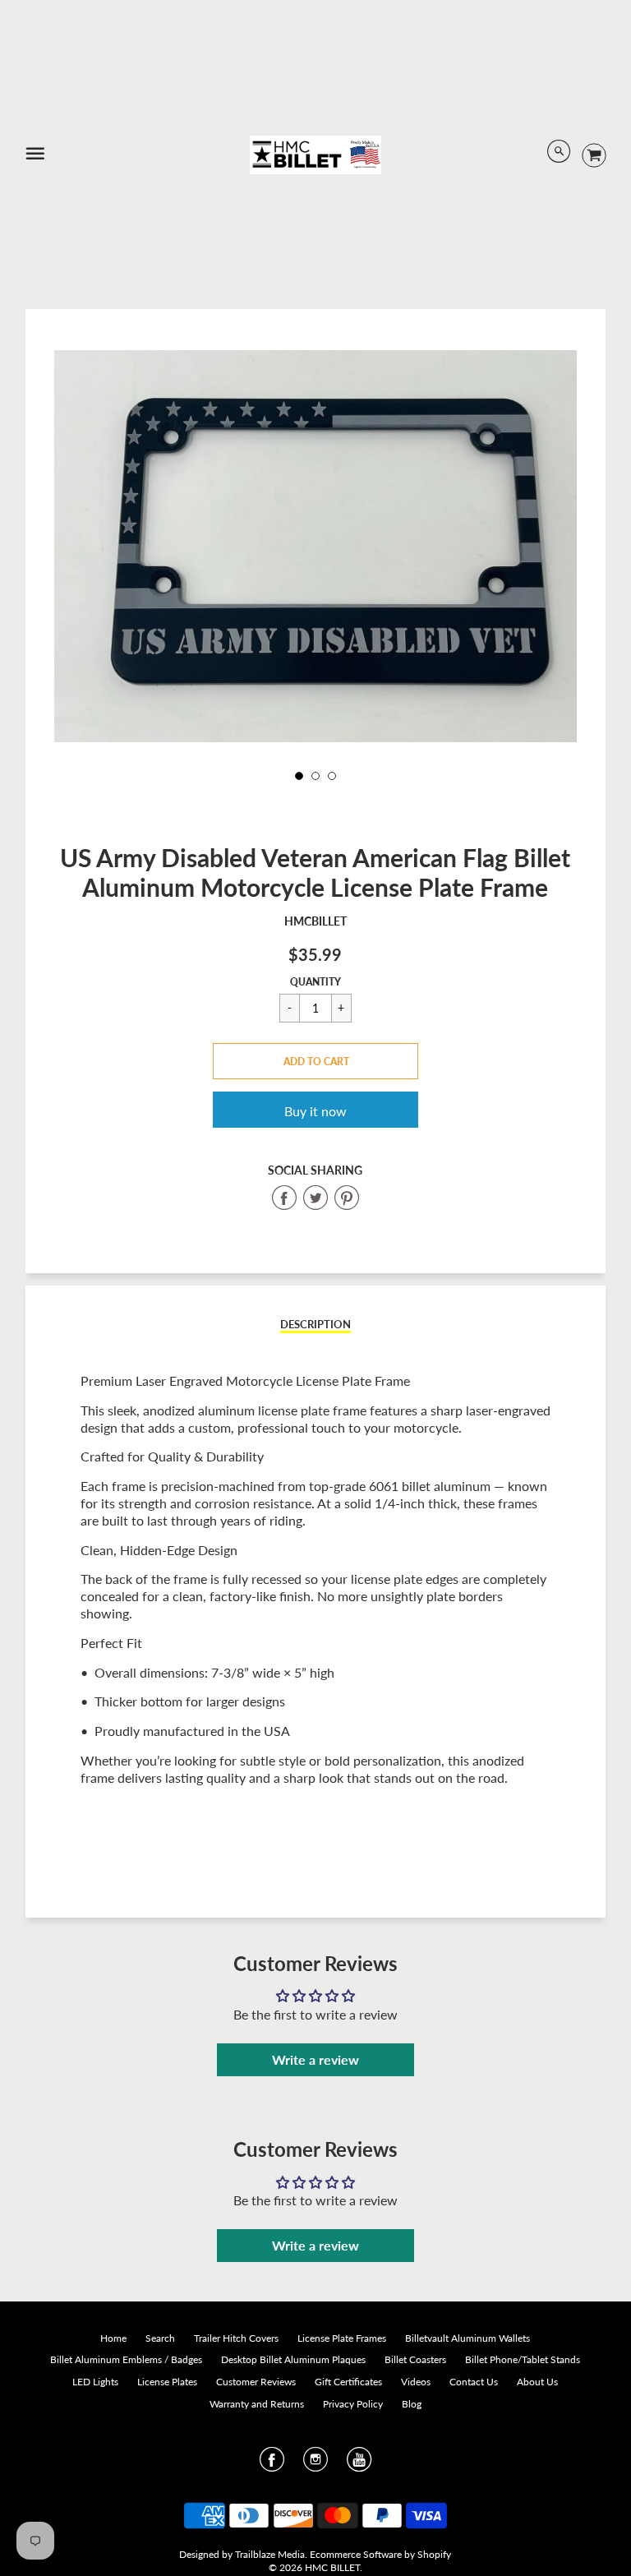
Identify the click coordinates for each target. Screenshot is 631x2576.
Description (315, 1324)
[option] (315, 546)
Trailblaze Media (270, 2554)
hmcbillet (315, 921)
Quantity (315, 982)
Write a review (315, 2059)
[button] (315, 1061)
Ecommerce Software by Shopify (380, 2554)
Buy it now (315, 1111)
